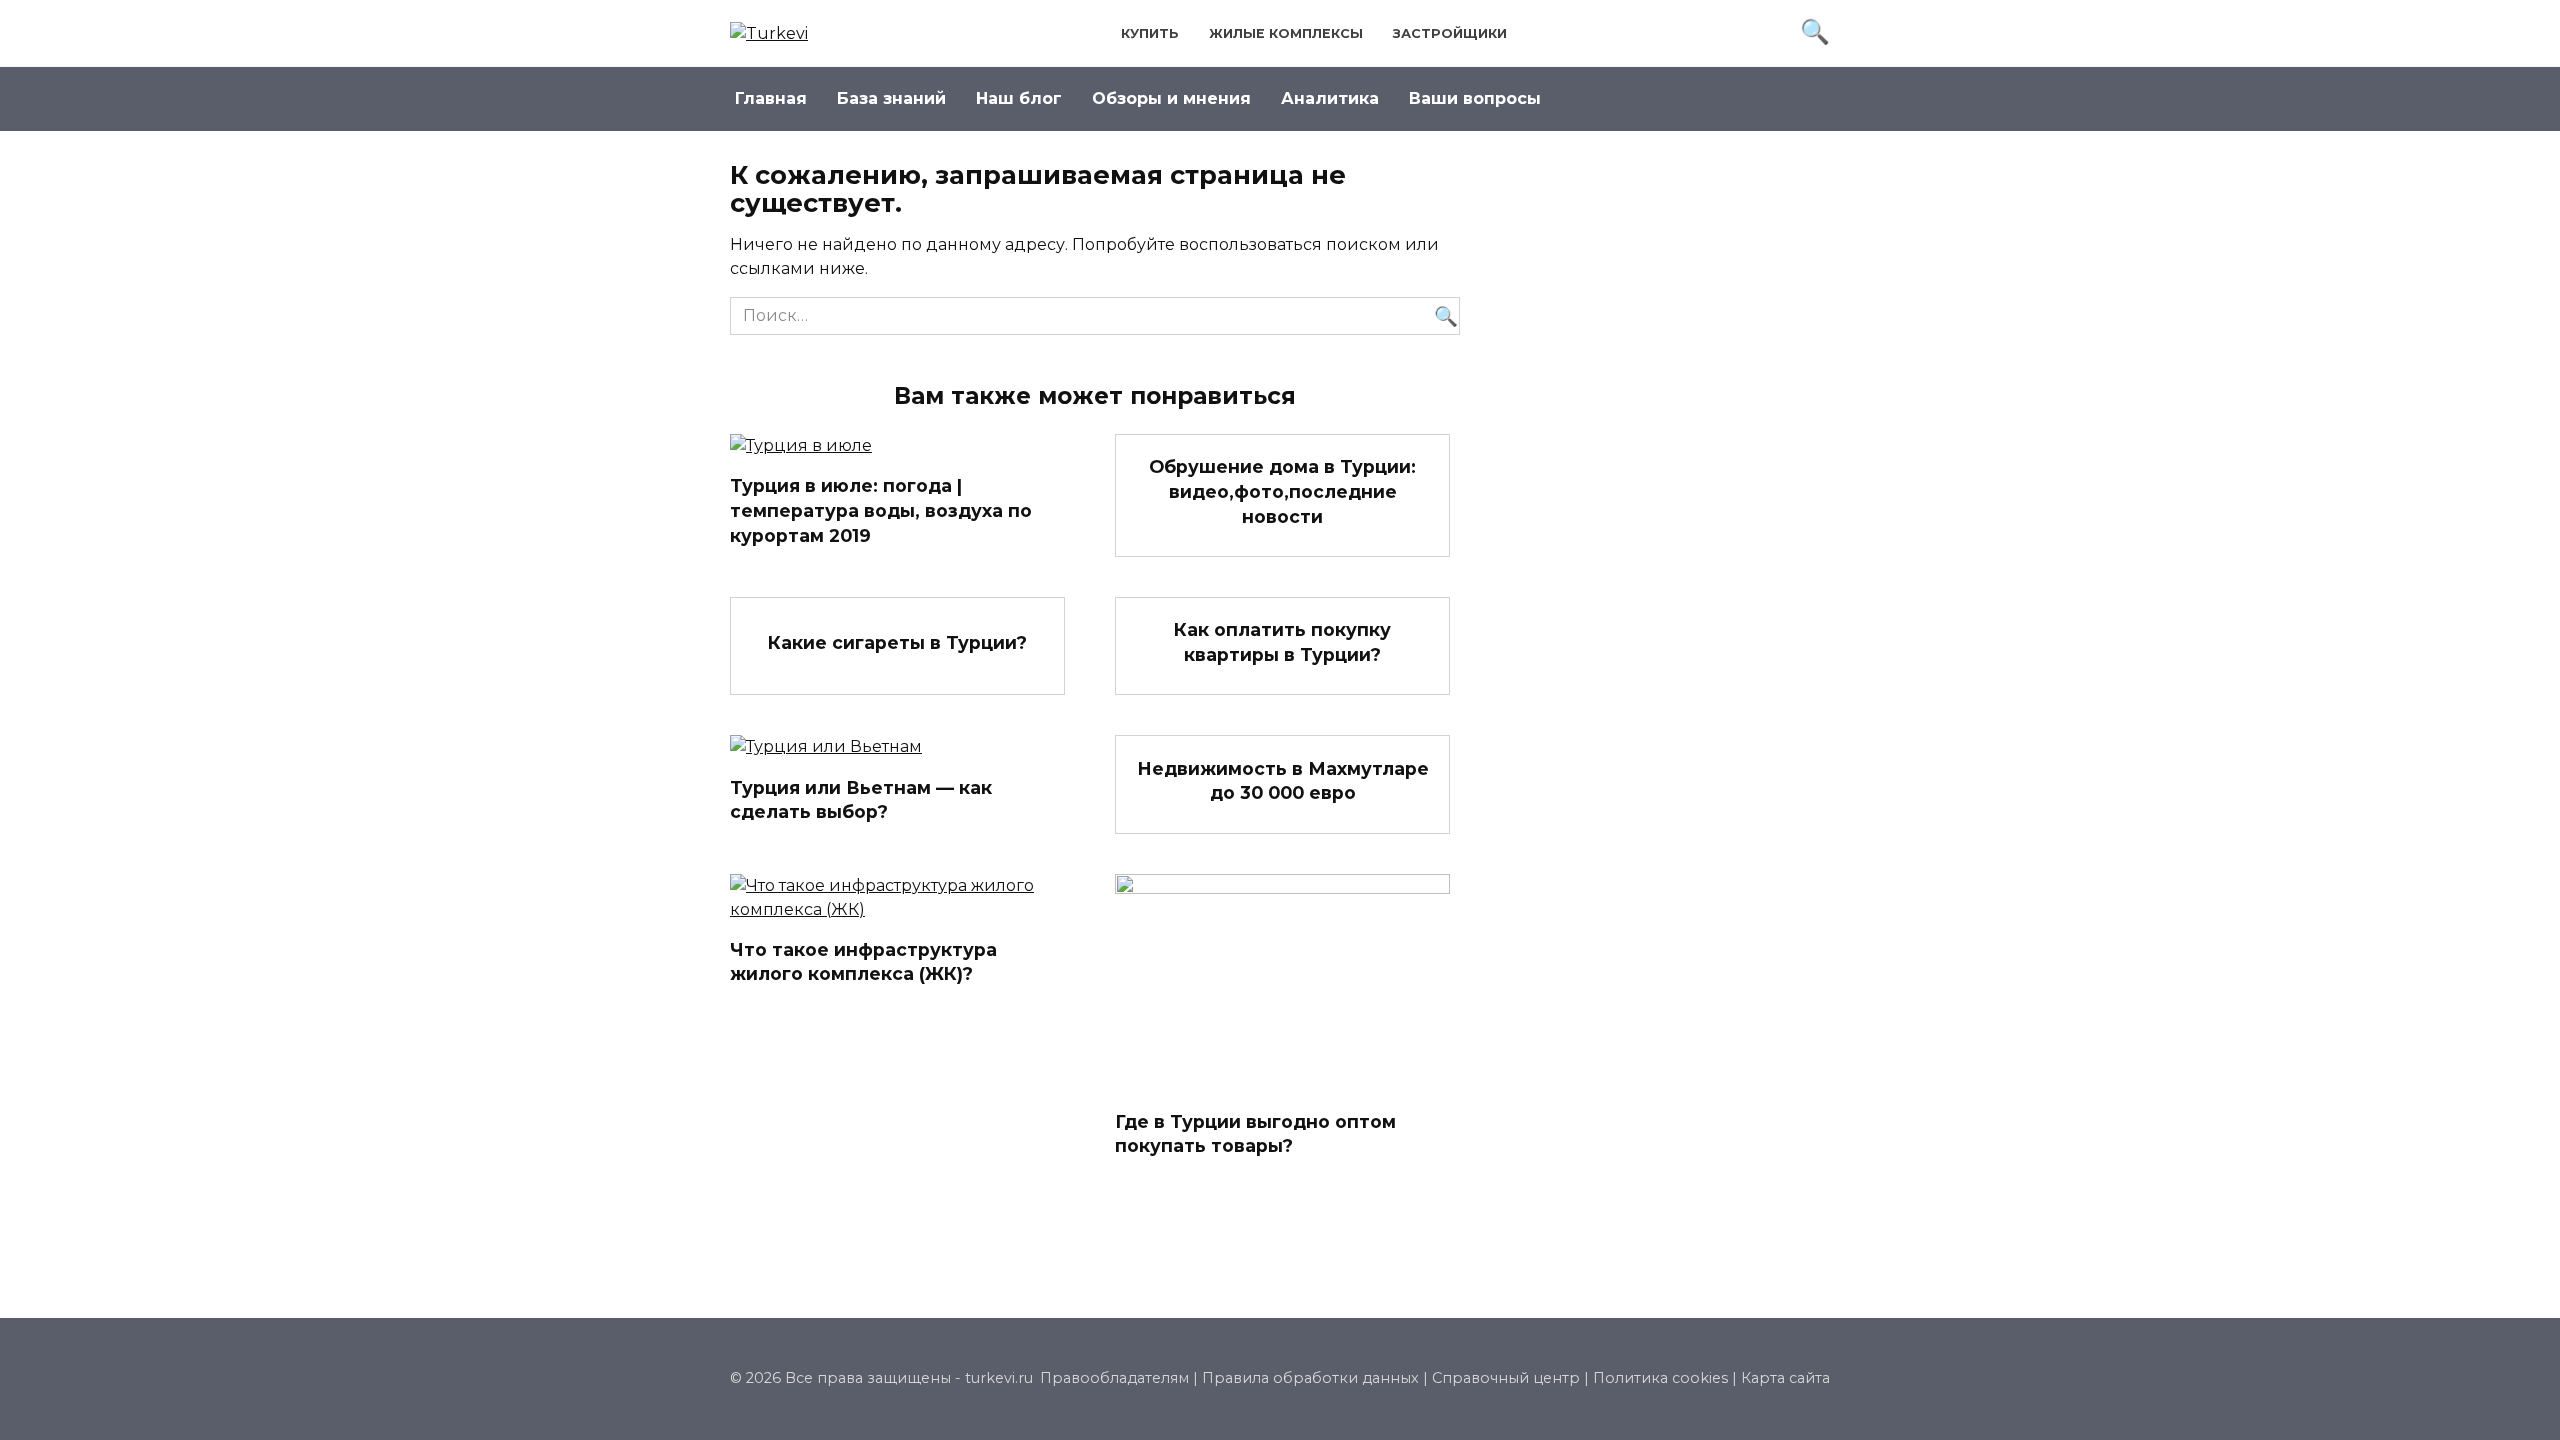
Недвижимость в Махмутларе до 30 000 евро (1283, 780)
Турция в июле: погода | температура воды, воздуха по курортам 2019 (881, 510)
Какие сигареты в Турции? (897, 641)
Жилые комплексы (1286, 33)
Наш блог (1019, 98)
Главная (771, 98)
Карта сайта (1785, 1378)
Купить (1150, 33)
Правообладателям (1114, 1378)
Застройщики (1450, 33)
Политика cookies (1660, 1378)
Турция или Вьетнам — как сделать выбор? (861, 799)
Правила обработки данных (1310, 1378)
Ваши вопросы (1475, 98)
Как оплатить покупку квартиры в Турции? (1282, 642)
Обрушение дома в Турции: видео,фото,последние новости (1282, 491)
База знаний (891, 98)
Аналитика (1330, 98)
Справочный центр (1506, 1378)
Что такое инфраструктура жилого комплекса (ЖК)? (863, 962)
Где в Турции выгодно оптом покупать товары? (1255, 1134)
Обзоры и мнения (1171, 98)
